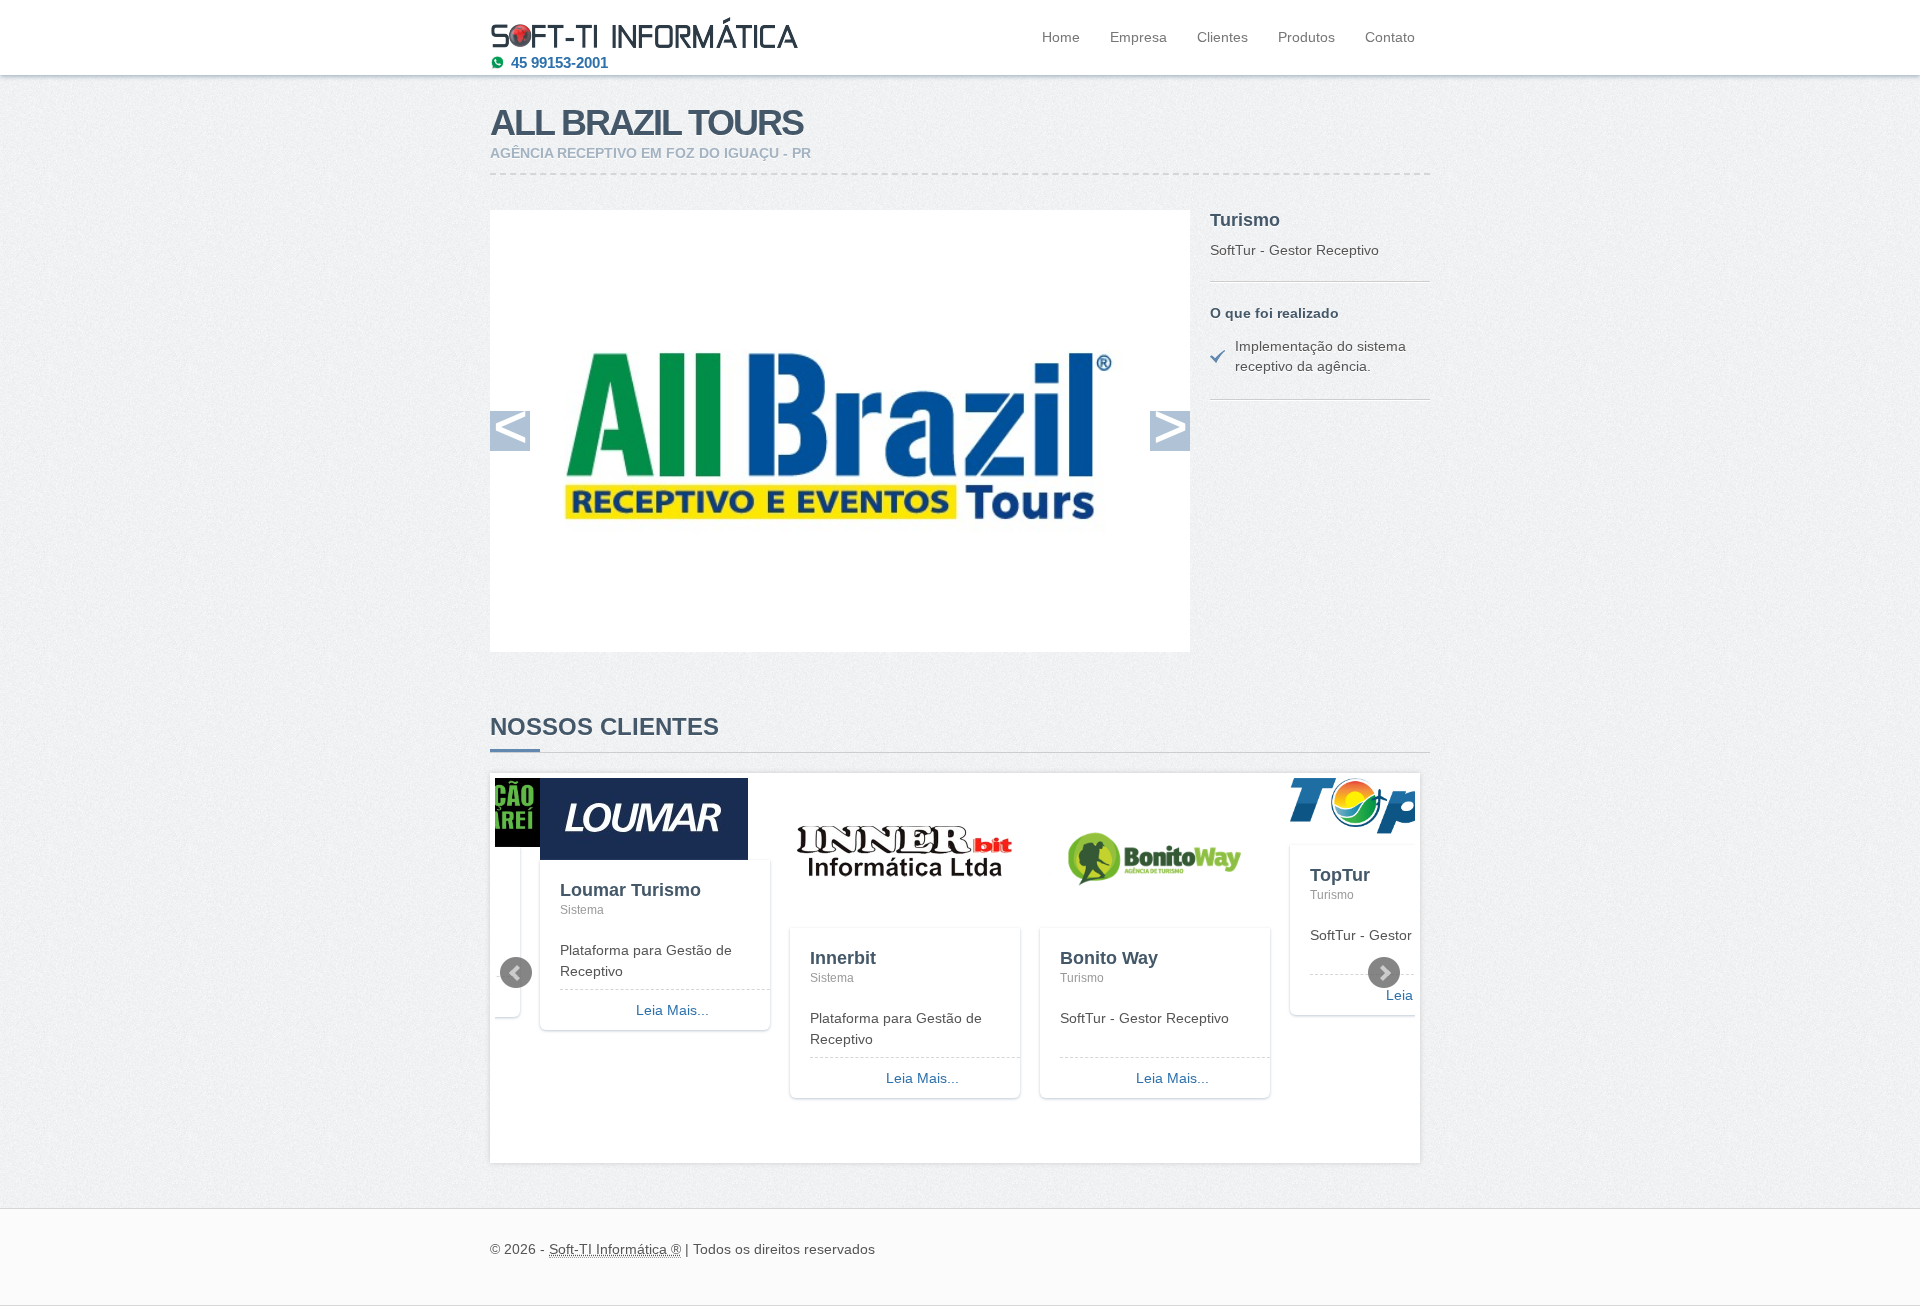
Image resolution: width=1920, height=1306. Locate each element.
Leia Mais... (672, 1010)
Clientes (1222, 37)
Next (1384, 973)
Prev (516, 973)
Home (1061, 37)
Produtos (1306, 37)
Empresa (1138, 37)
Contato (1390, 37)
